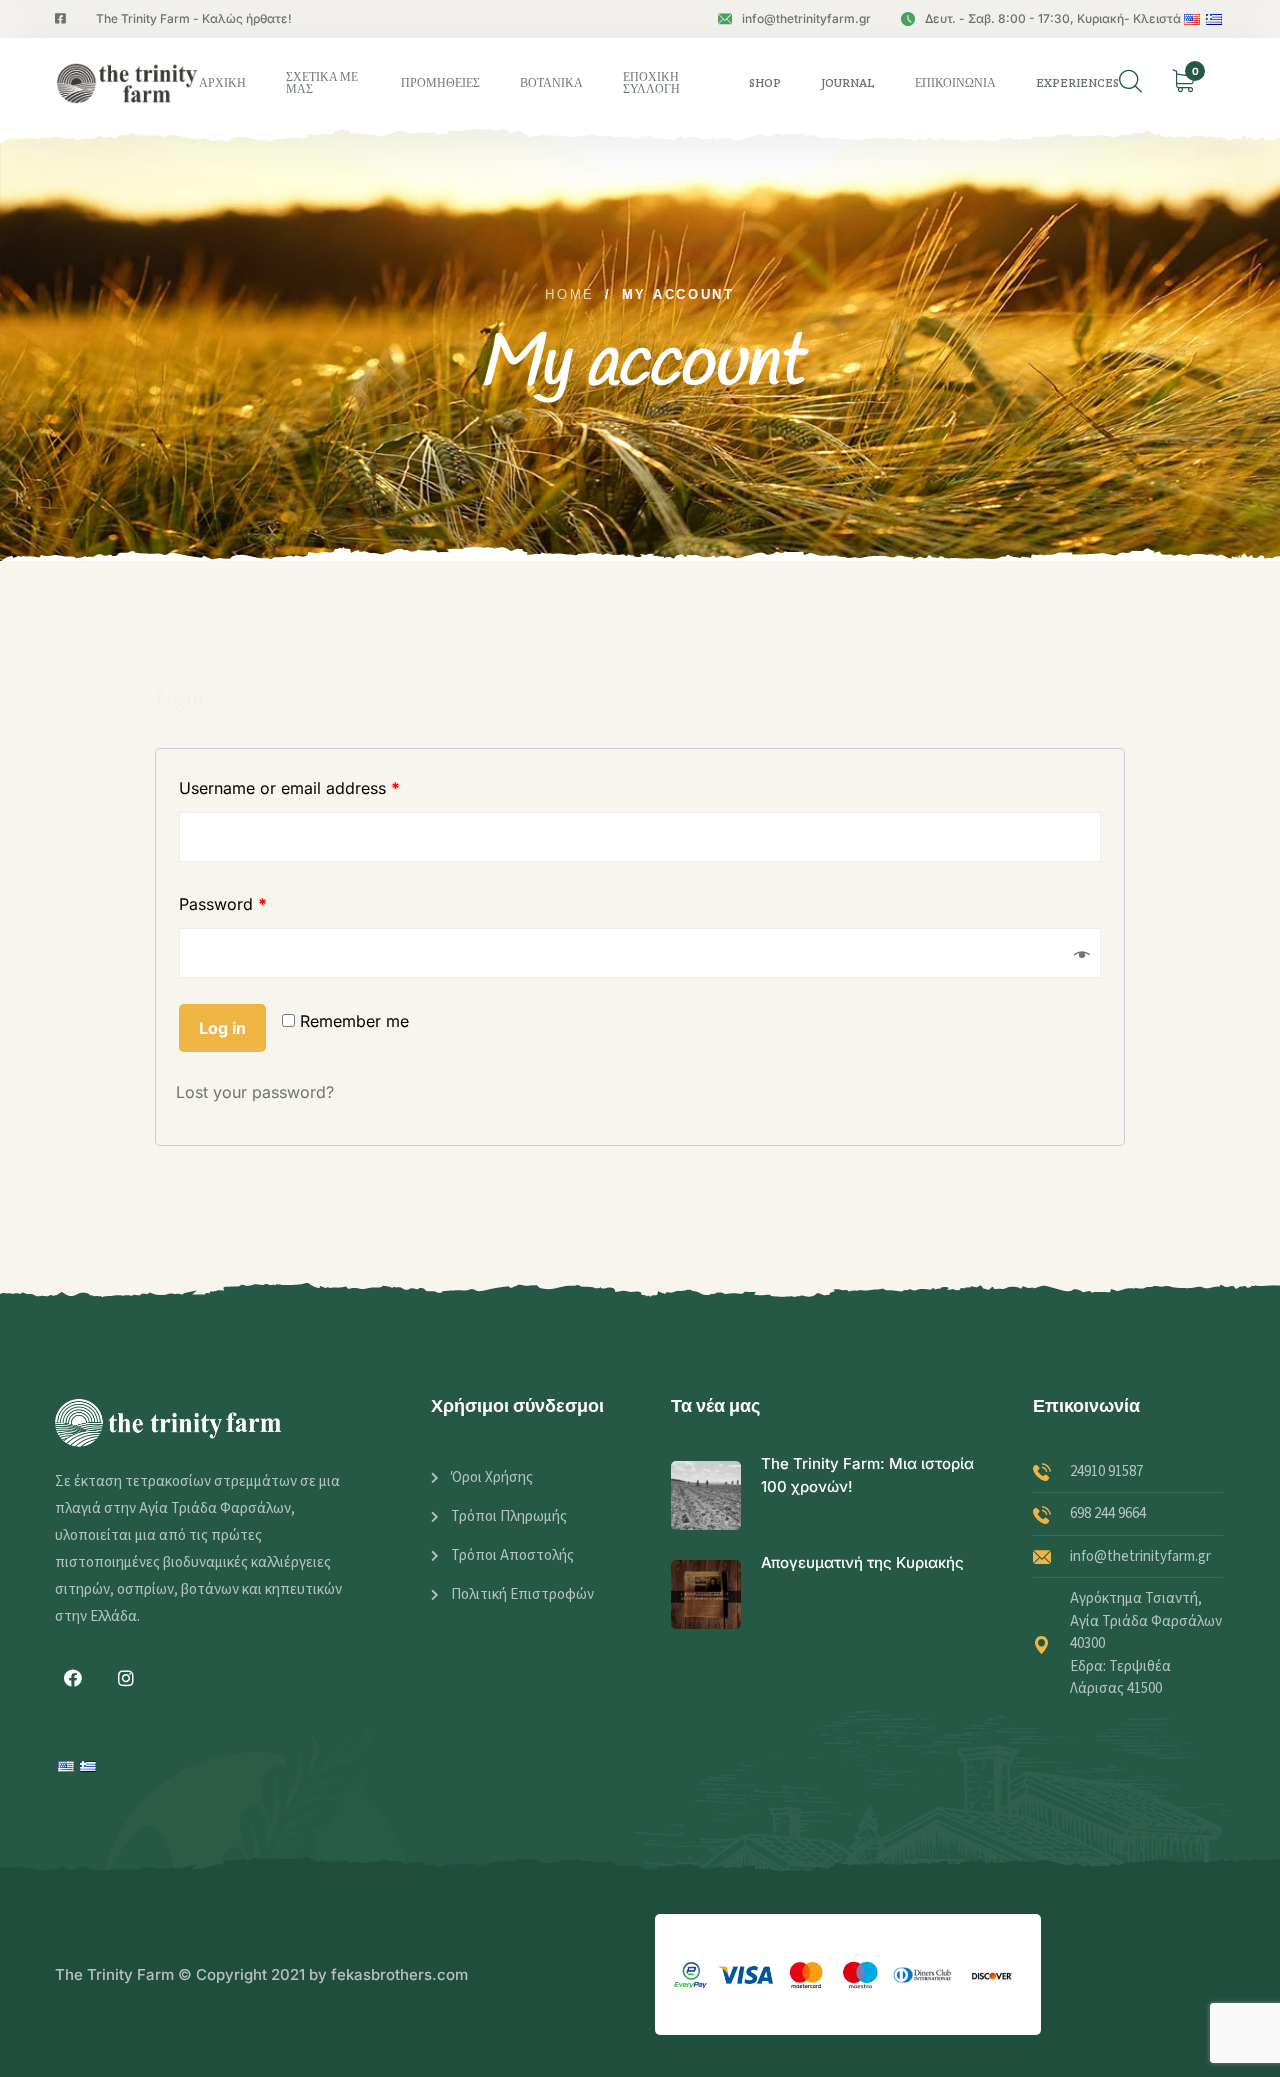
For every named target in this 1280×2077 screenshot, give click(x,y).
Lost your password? (255, 1092)
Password (223, 904)
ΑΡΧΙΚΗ (222, 83)
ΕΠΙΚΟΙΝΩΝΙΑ (955, 83)
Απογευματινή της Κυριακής (862, 1562)
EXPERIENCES (1077, 83)
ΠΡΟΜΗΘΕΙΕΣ (440, 83)
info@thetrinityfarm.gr (806, 18)
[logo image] (127, 83)
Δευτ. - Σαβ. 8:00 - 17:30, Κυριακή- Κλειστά (1053, 18)
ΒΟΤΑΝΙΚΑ (551, 83)
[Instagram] (126, 1678)
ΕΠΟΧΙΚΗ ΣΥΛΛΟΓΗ (651, 83)
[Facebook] (73, 1678)
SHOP (765, 83)
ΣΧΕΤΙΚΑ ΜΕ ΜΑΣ (322, 83)
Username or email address (289, 788)
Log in (222, 1028)
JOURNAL (848, 83)
